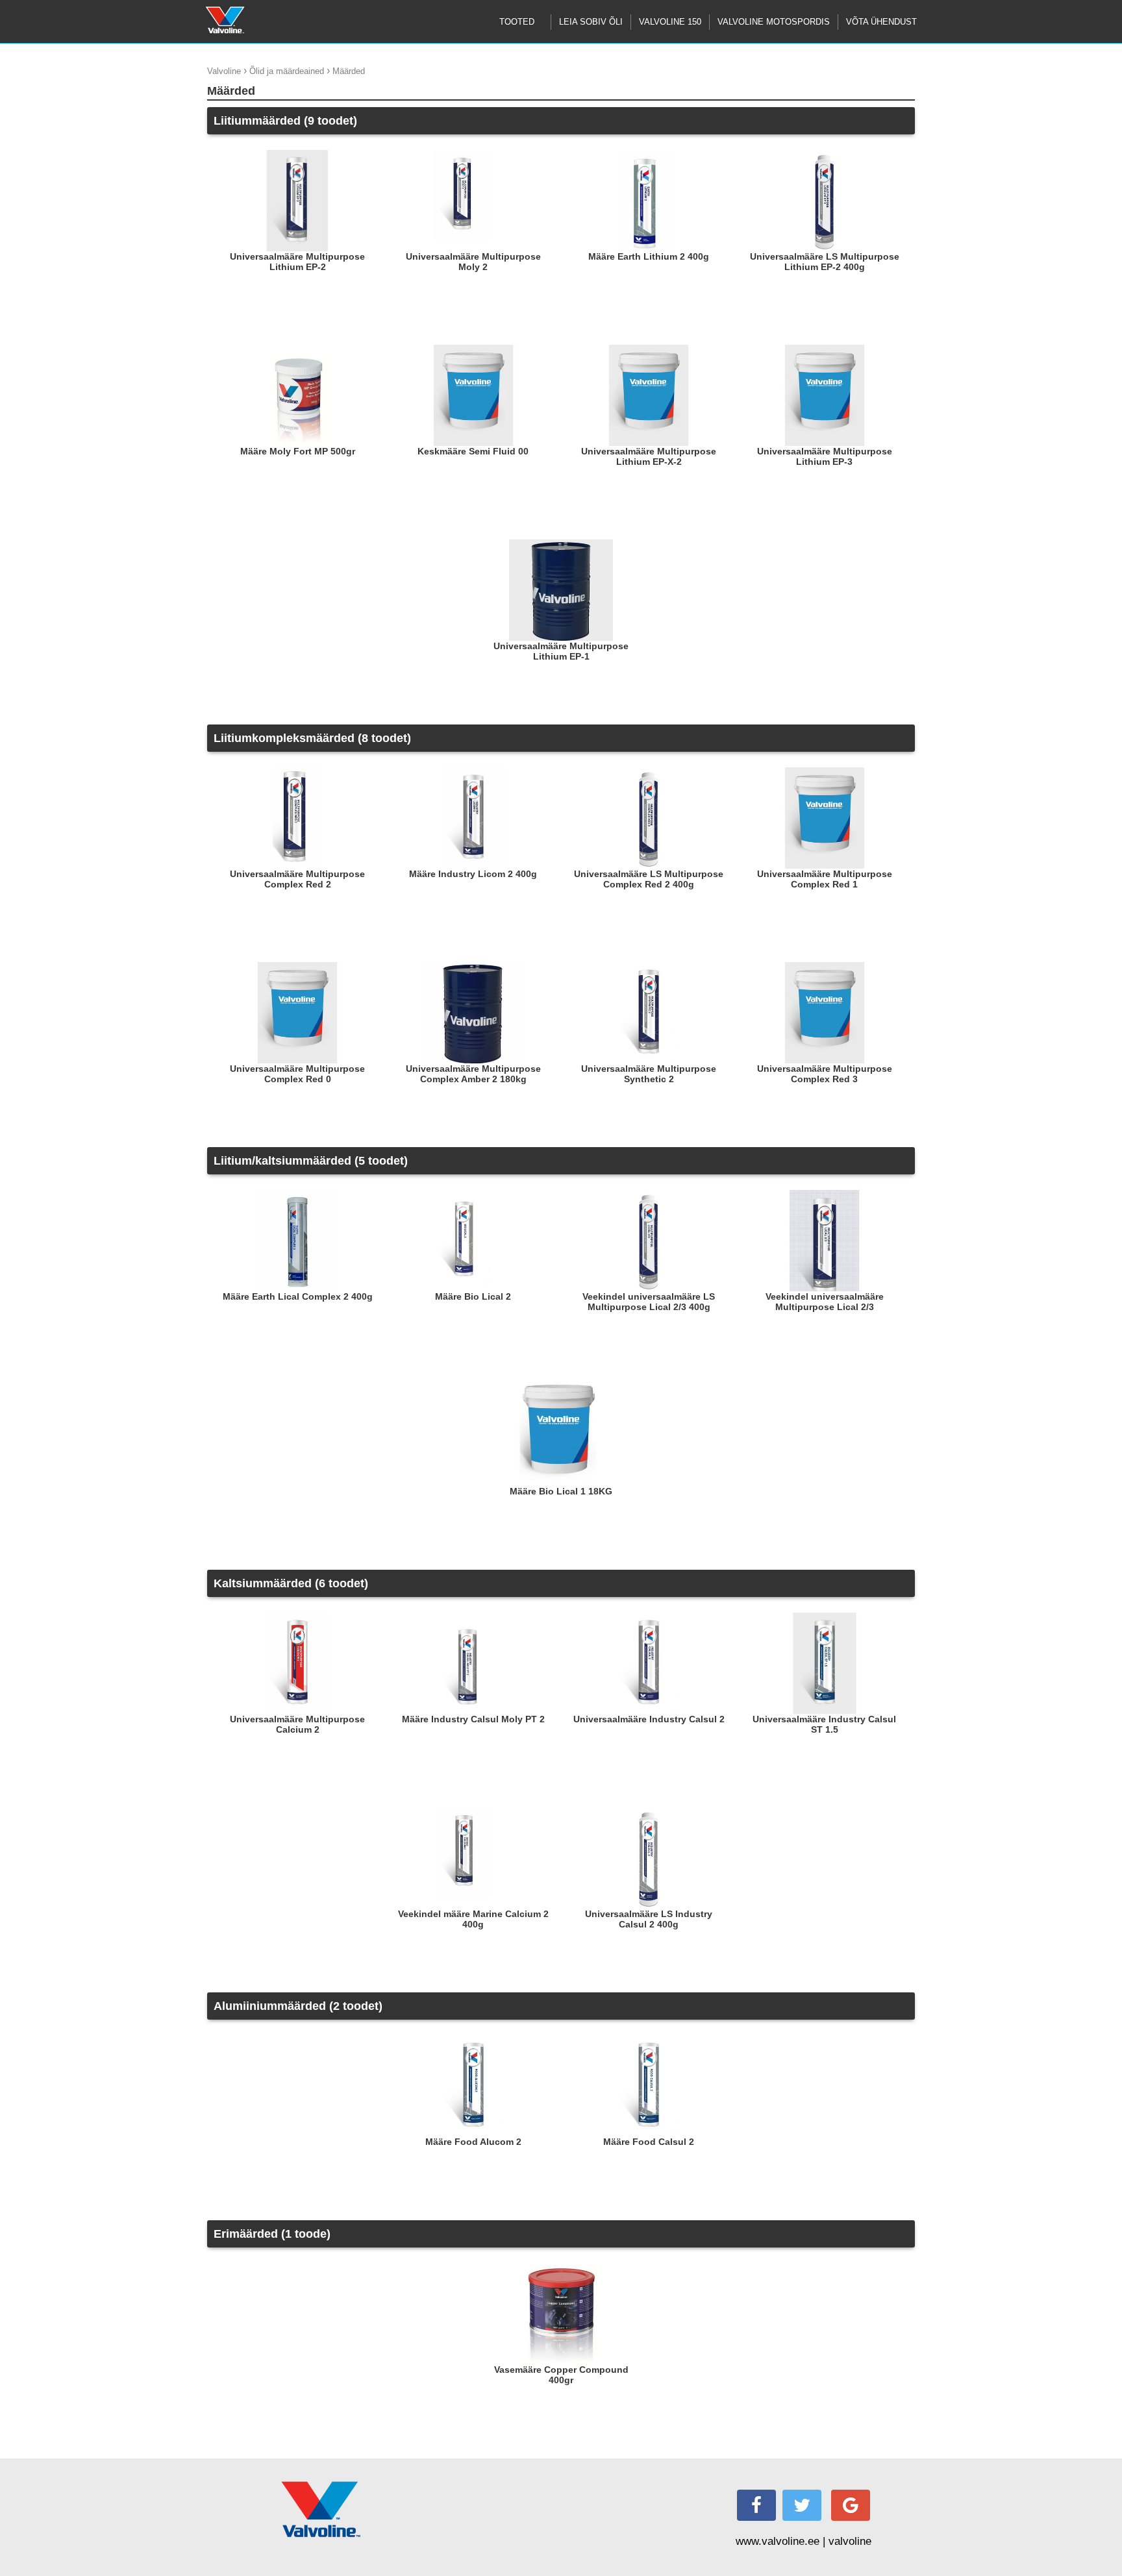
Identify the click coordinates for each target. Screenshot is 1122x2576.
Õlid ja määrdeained (287, 71)
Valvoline (224, 71)
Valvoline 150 (670, 22)
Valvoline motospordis (774, 22)
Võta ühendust (881, 22)
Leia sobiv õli (591, 22)
